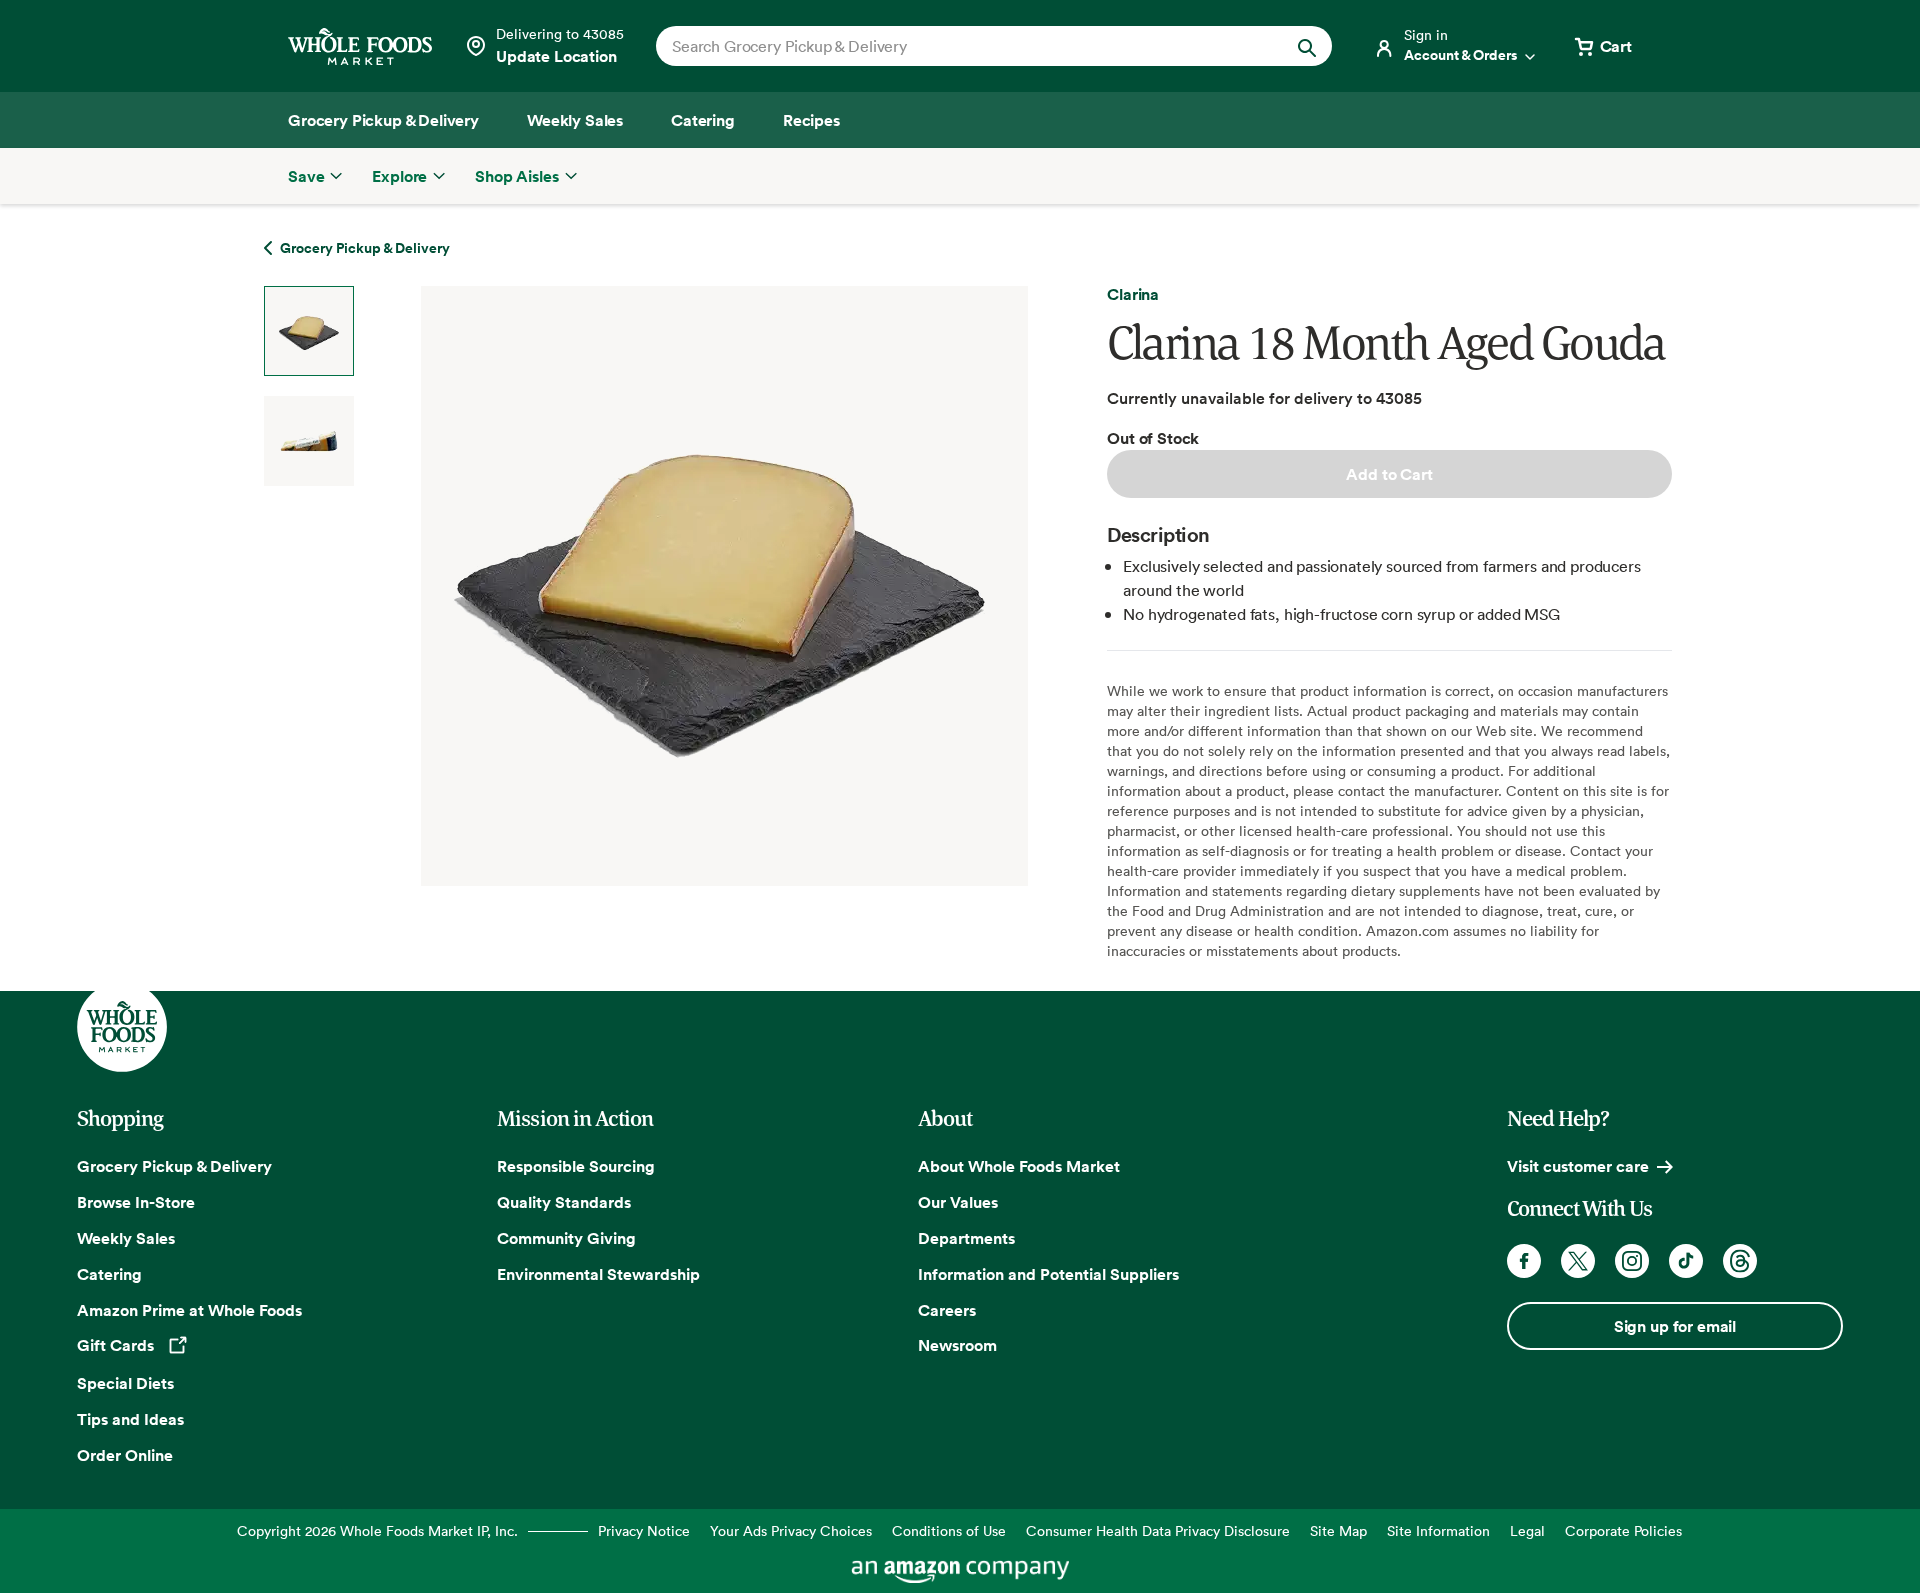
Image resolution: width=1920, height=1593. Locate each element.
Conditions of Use (949, 1530)
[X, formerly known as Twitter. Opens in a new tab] (1578, 1261)
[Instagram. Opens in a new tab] (1632, 1261)
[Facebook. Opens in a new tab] (1524, 1261)
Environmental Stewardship (598, 1274)
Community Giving (566, 1238)
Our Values (958, 1202)
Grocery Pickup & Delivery (174, 1166)
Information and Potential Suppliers (1048, 1274)
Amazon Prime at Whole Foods (189, 1310)
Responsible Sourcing (576, 1166)
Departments (966, 1238)
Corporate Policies (1623, 1530)
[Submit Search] (1307, 46)
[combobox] (961, 46)
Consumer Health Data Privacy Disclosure (1158, 1530)
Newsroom (957, 1345)
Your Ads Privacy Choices (791, 1530)
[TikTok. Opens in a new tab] (1686, 1261)
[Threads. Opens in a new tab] (1740, 1261)
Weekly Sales (126, 1238)
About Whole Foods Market (1019, 1166)
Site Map (1338, 1530)
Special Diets (125, 1383)
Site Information (1438, 1530)
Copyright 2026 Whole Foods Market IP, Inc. (377, 1530)
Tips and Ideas (130, 1419)
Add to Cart (1389, 474)
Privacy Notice (644, 1530)
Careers (947, 1310)
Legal (1527, 1530)
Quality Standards (564, 1202)
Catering (109, 1274)
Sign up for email (1675, 1326)
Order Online (125, 1455)
